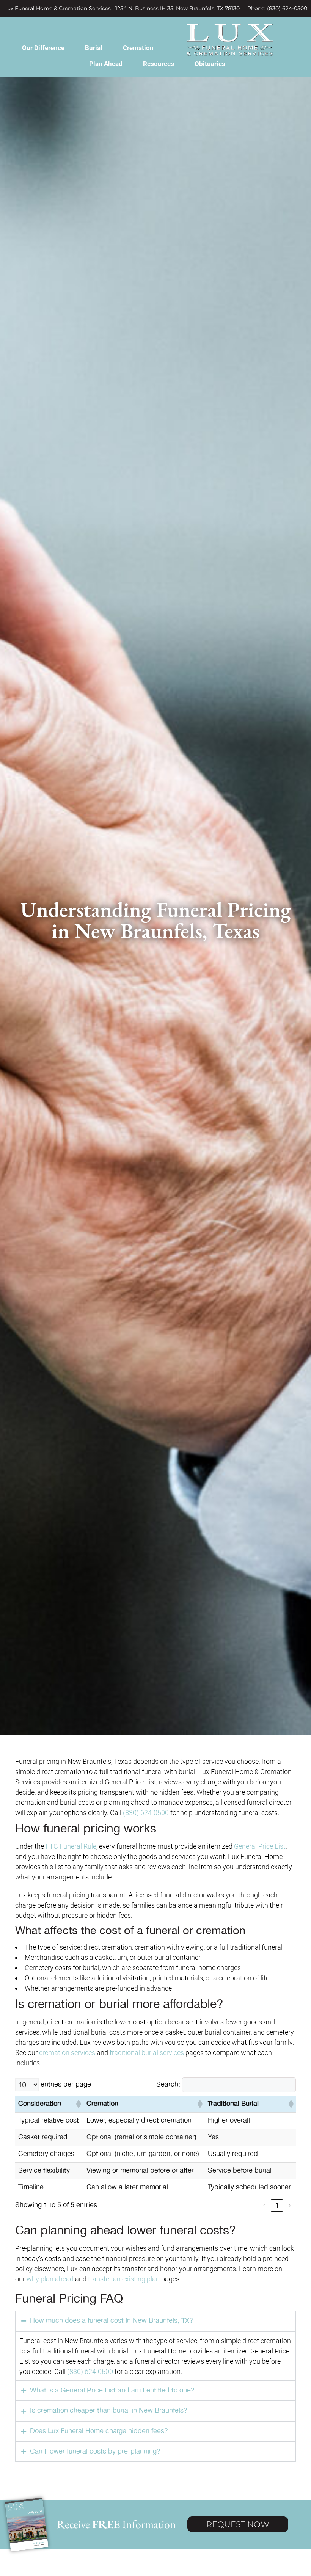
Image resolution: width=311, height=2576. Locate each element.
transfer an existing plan (124, 2279)
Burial (94, 48)
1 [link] (277, 2205)
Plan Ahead (106, 64)
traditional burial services (147, 2053)
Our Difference (43, 48)
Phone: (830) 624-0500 (277, 8)
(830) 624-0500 (146, 1813)
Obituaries (210, 64)
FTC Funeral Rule (71, 1846)
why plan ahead (50, 2279)
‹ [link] (264, 2205)
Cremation (138, 48)
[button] (78, 2104)
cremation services (67, 2053)
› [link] (290, 2205)
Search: (168, 2085)
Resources (159, 64)
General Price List (260, 1846)
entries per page (66, 2085)
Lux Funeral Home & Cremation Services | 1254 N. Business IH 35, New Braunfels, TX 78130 (122, 8)
